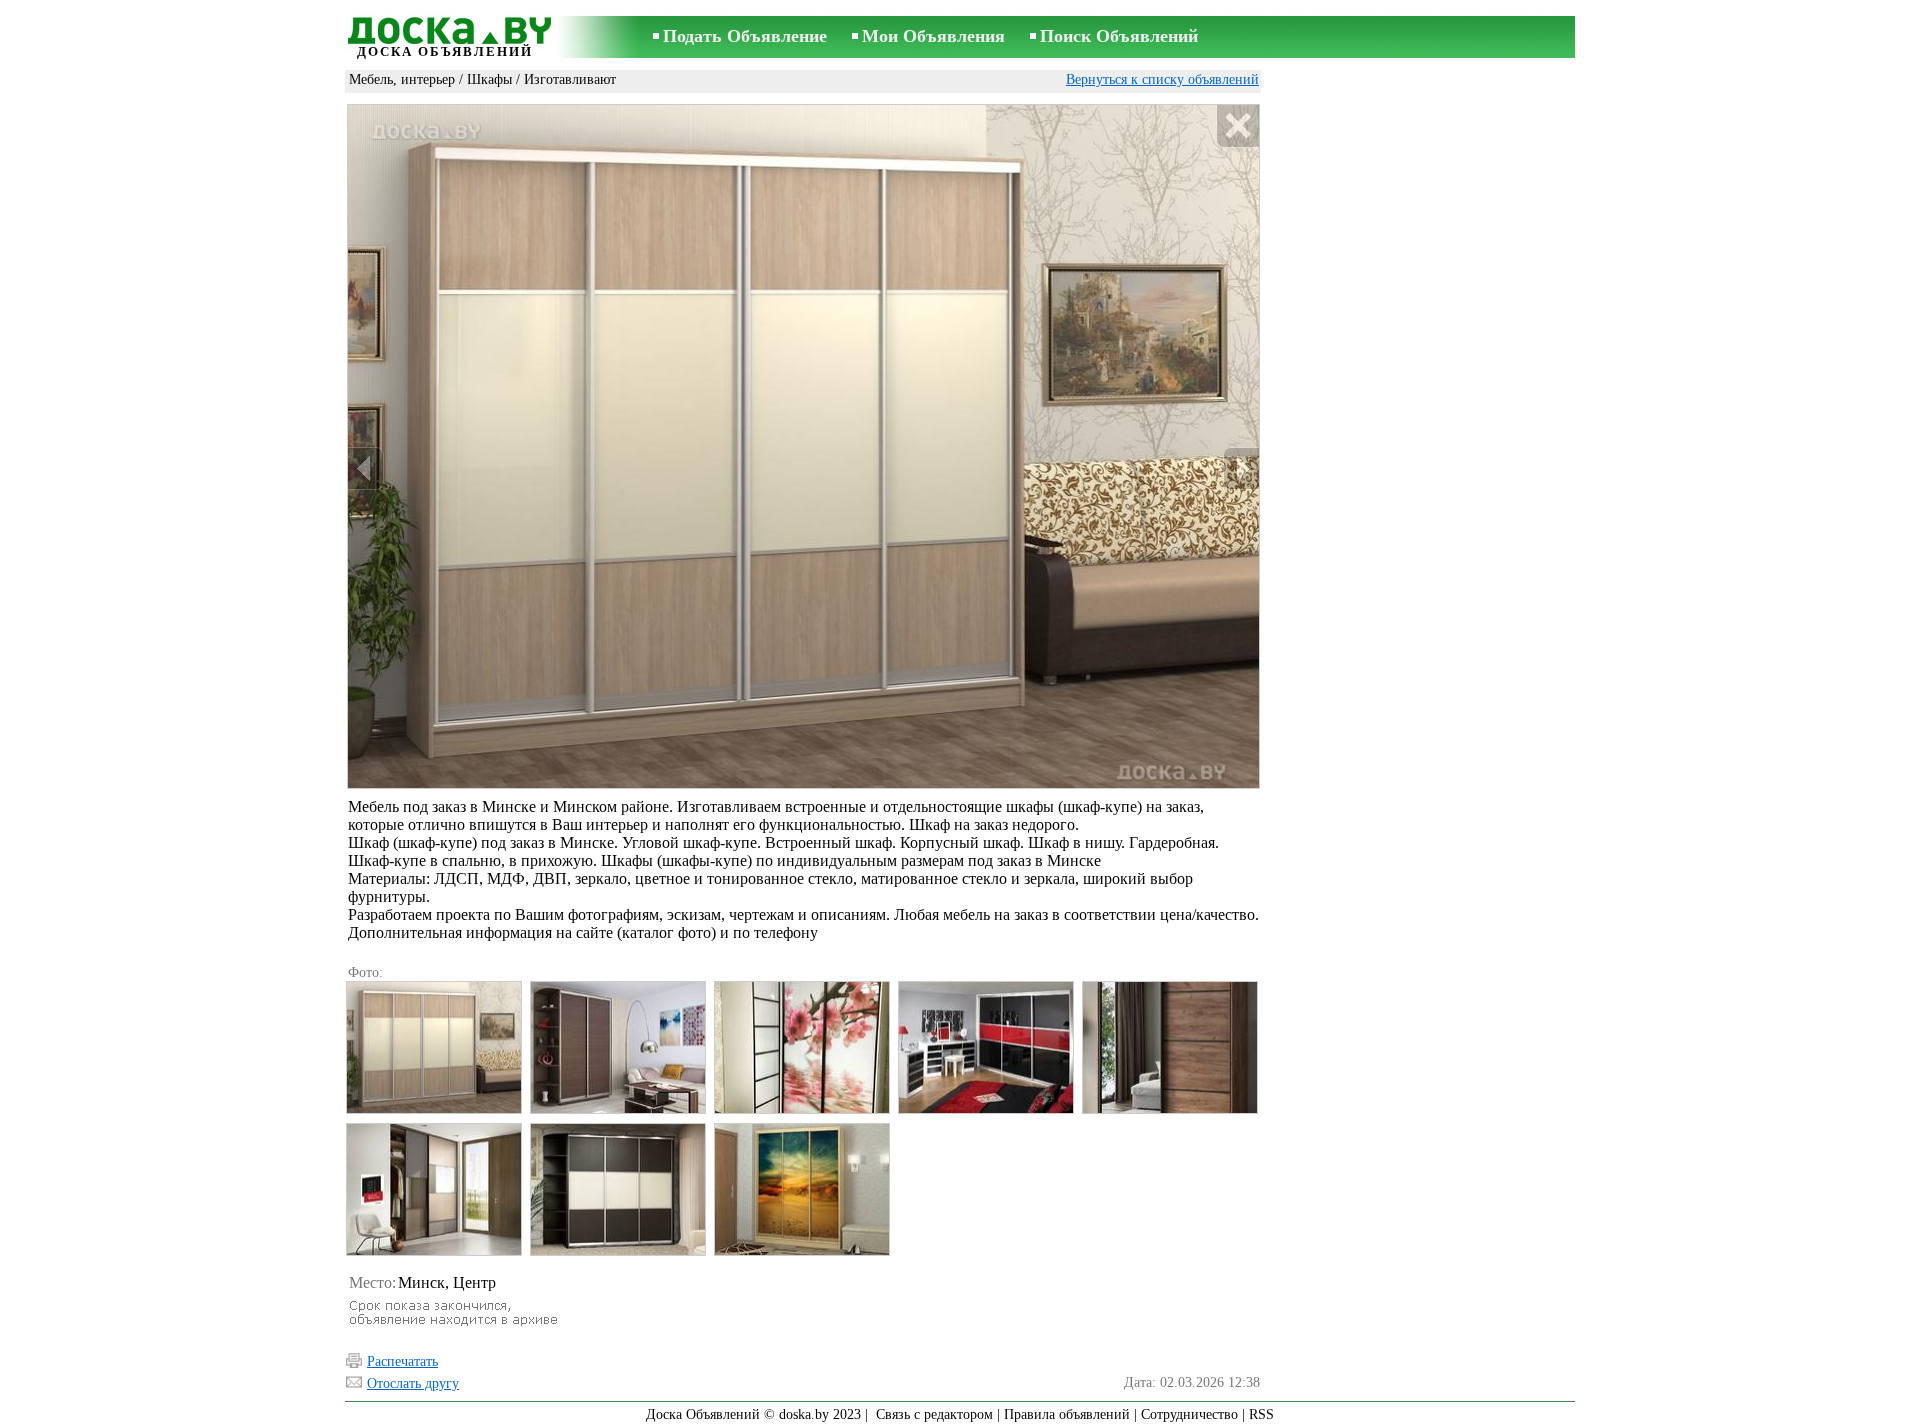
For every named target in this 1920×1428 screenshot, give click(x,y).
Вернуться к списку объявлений (1162, 79)
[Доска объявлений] (445, 27)
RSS (1261, 1414)
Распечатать (402, 1361)
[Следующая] (1241, 468)
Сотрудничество (1189, 1414)
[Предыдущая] (366, 468)
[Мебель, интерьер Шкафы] (433, 1047)
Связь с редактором (934, 1414)
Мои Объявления (933, 36)
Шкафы (489, 79)
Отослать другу (413, 1383)
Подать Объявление (745, 36)
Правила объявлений (1067, 1414)
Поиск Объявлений (1119, 36)
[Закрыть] (1237, 126)
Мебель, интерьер (402, 79)
